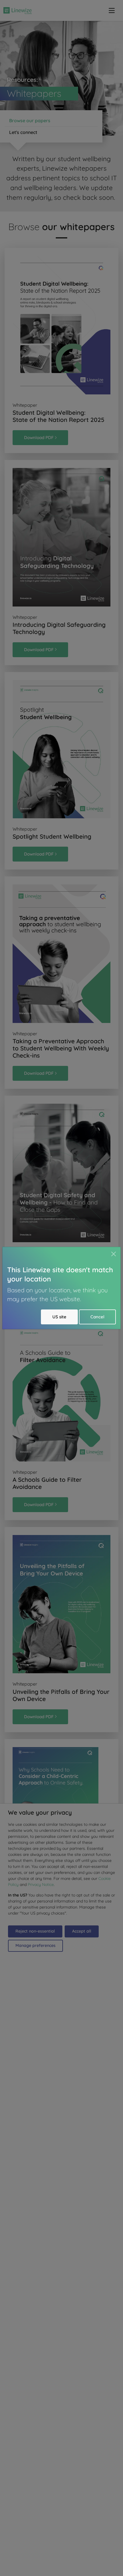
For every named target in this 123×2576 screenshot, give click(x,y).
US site (59, 1317)
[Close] (114, 1254)
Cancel (97, 1317)
